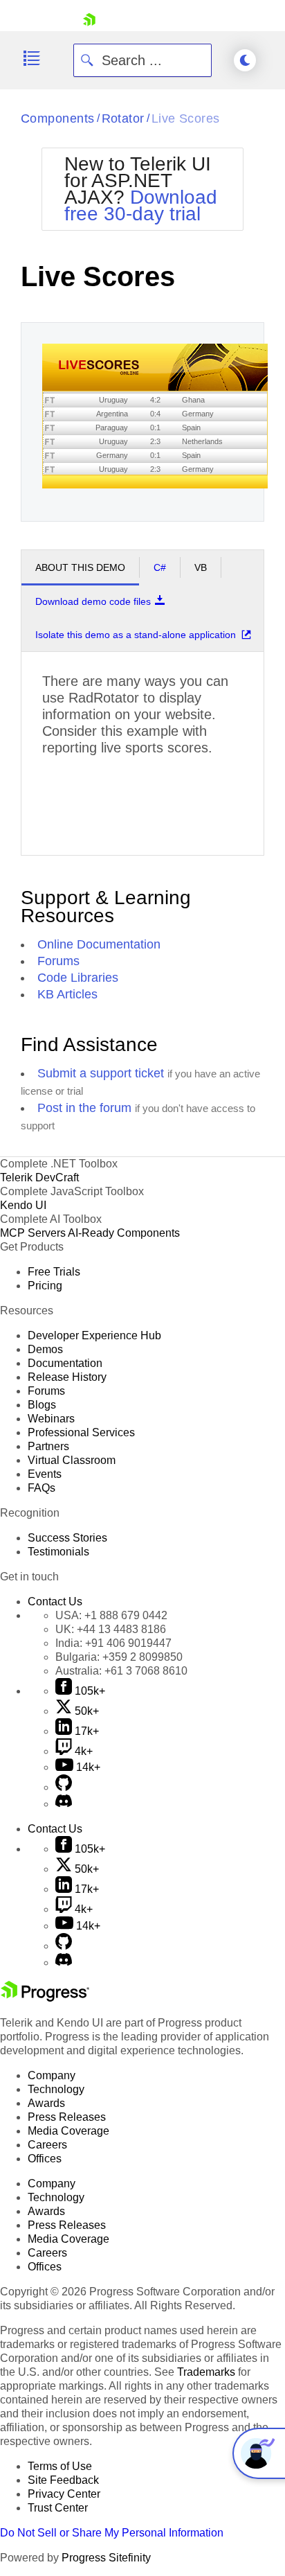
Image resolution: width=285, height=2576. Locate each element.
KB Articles (67, 994)
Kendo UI (23, 1205)
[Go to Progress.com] (45, 1998)
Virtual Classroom (72, 1460)
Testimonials (58, 1552)
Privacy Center (64, 2494)
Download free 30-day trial (141, 205)
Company (52, 2075)
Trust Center (58, 2508)
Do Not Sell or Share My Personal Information (112, 2533)
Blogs (42, 1405)
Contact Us (55, 1602)
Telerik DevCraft (39, 1177)
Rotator (123, 118)
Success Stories (67, 1538)
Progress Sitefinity (106, 2558)
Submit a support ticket (101, 1073)
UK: (111, 1629)
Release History (67, 1377)
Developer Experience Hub (94, 1335)
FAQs (42, 1488)
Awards (46, 2103)
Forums (58, 961)
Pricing (45, 1286)
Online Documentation (99, 944)
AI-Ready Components (124, 1233)
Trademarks (206, 2372)
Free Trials (54, 1272)
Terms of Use (60, 2466)
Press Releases (67, 2117)
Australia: (121, 1671)
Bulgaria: (119, 1657)
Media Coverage (68, 2131)
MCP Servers (33, 1233)
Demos (45, 1349)
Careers (47, 2145)
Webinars (51, 1419)
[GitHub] (64, 1787)
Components (58, 118)
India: (113, 1643)
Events (45, 1474)
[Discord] (64, 1804)
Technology (56, 2089)
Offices (45, 2159)
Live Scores (186, 118)
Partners (48, 1446)
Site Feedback (63, 2480)
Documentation (65, 1363)
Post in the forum (84, 1108)
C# (160, 567)
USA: (111, 1615)
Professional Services (81, 1432)
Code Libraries (78, 978)
